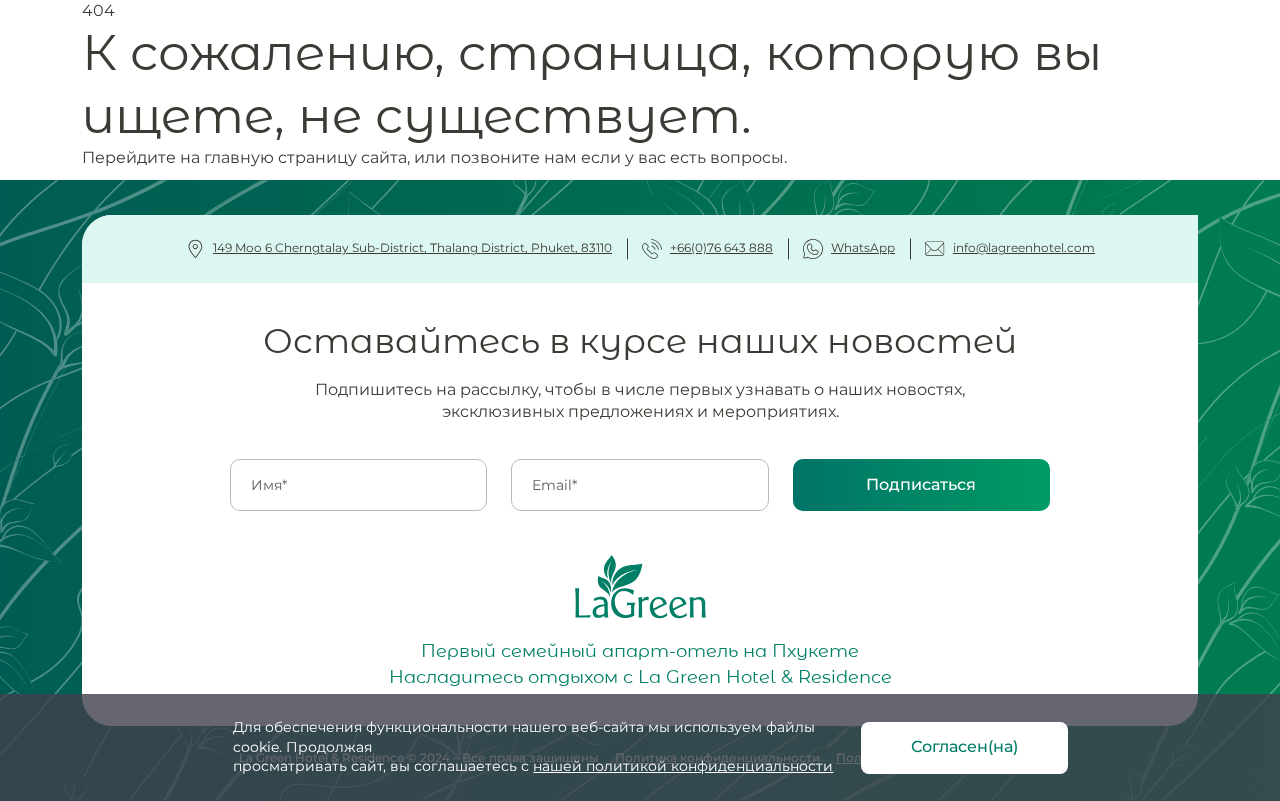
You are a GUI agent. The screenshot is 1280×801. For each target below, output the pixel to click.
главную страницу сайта (305, 157)
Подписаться (921, 484)
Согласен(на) (964, 746)
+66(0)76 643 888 (721, 247)
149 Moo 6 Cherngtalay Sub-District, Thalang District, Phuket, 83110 (412, 247)
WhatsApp (863, 247)
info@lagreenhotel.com (1024, 247)
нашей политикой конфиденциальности (683, 766)
